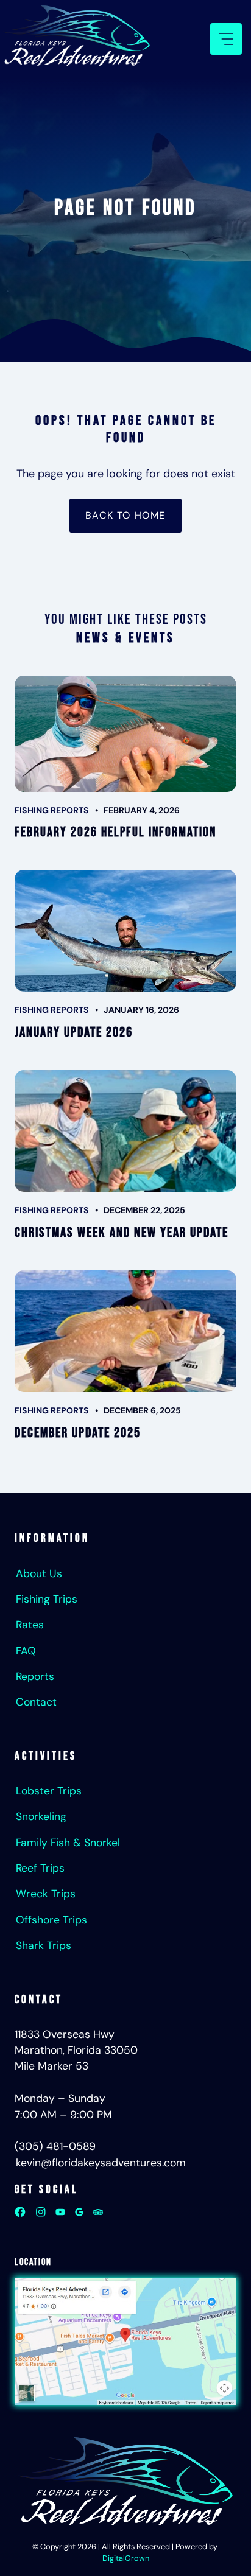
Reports (35, 1676)
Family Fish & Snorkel (68, 1843)
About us (39, 1573)
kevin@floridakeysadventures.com (101, 2163)
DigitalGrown (126, 2558)
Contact (36, 1702)
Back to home (125, 515)
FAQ (26, 1651)
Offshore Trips (51, 1920)
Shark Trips (44, 1945)
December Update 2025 (78, 1433)
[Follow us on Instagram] (41, 2212)
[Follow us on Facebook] (20, 2212)
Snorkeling (41, 1816)
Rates (30, 1625)
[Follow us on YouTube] (60, 2212)
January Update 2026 (74, 1033)
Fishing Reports (52, 810)
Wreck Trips (46, 1894)
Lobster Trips (49, 1791)
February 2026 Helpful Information (115, 832)
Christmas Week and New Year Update (122, 1233)
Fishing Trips (47, 1599)
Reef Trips (40, 1868)
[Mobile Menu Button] (226, 39)
